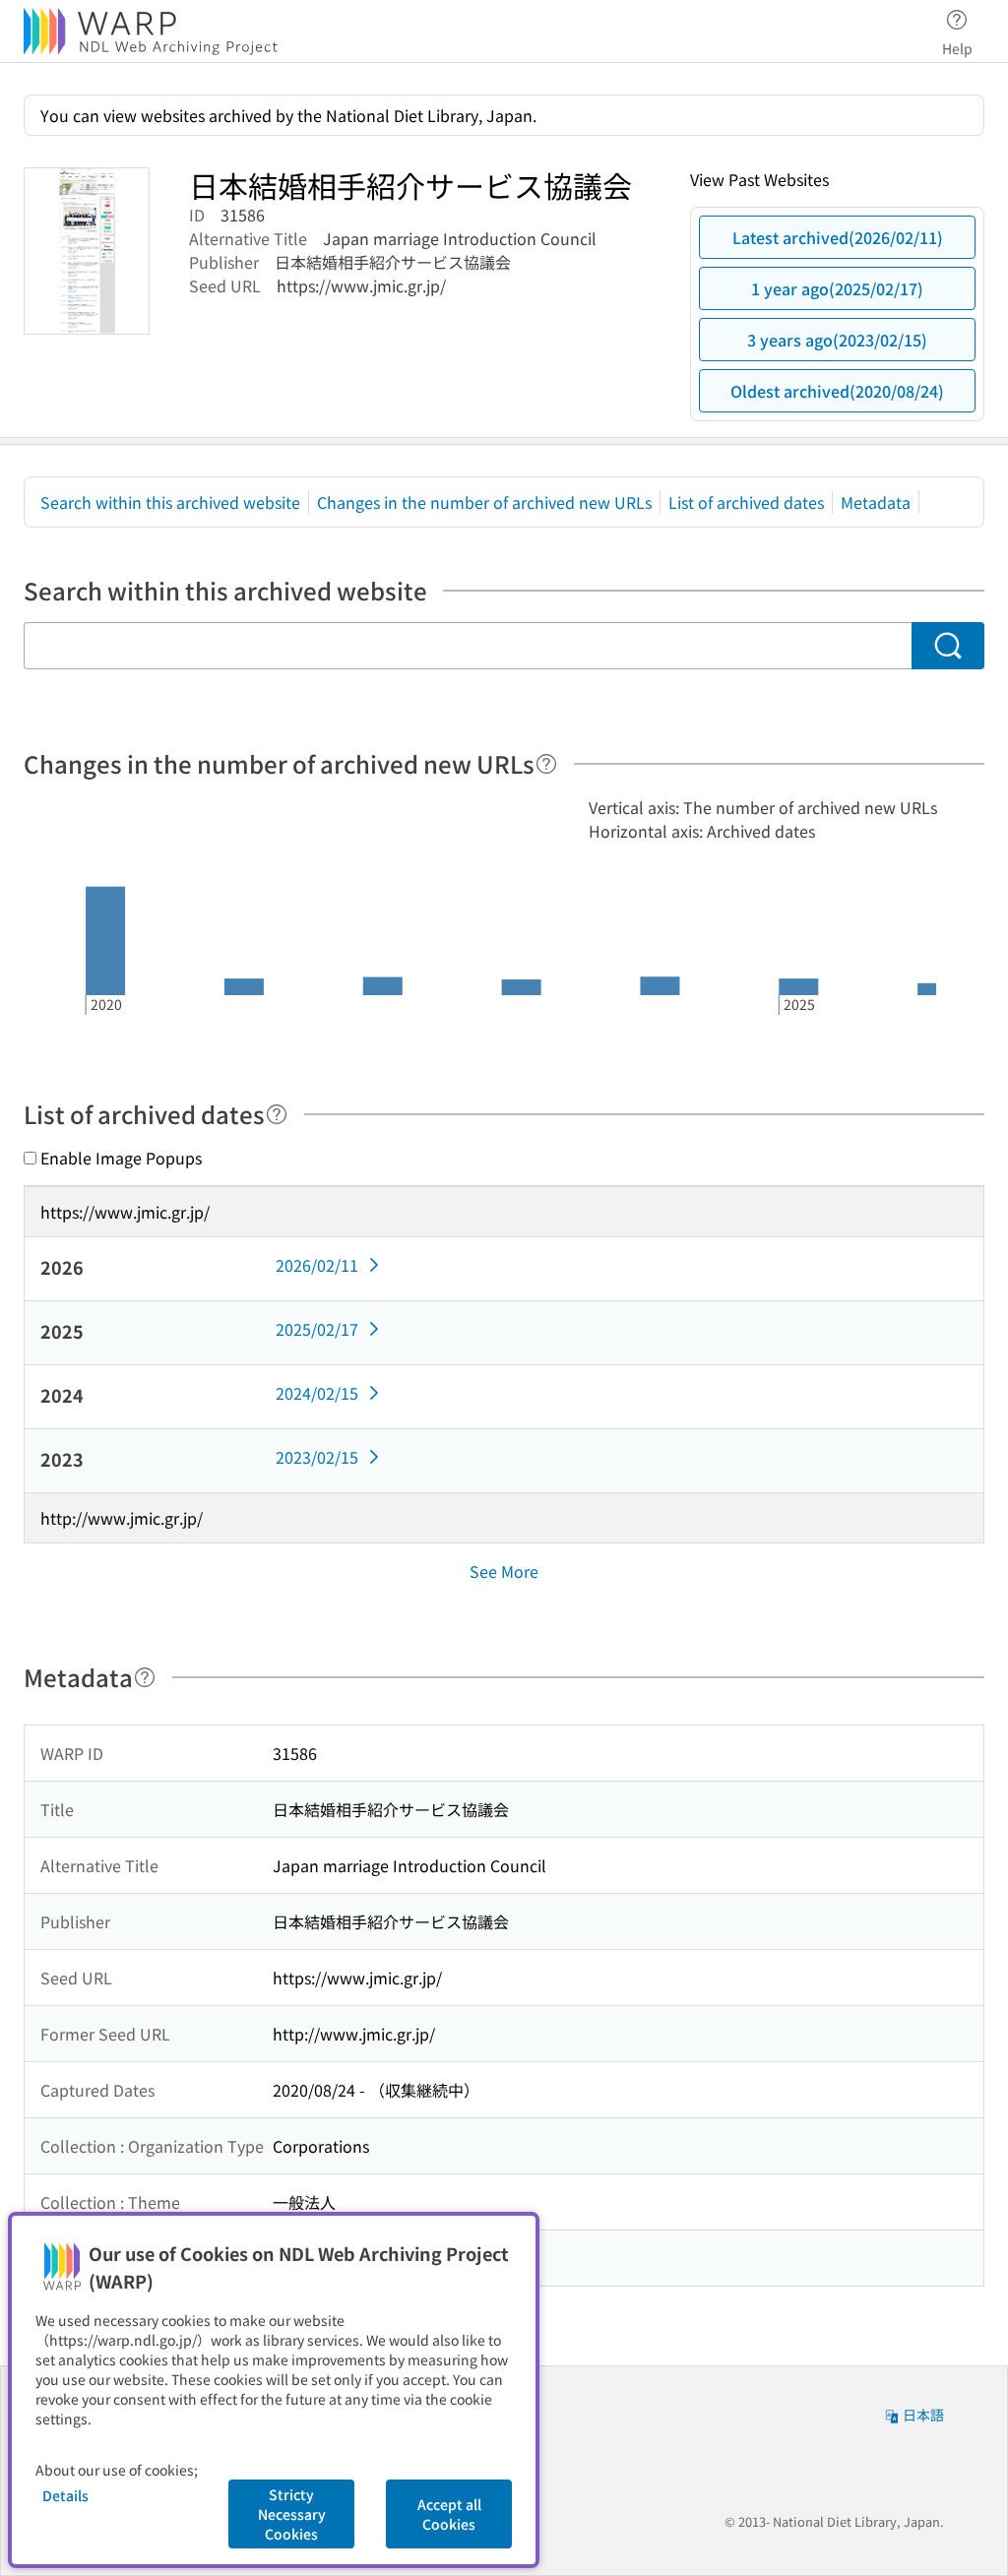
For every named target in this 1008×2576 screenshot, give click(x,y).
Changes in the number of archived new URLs (484, 502)
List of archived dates (746, 502)
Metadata (876, 502)
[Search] (948, 646)
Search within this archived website (170, 502)
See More (504, 1571)
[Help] (546, 764)
